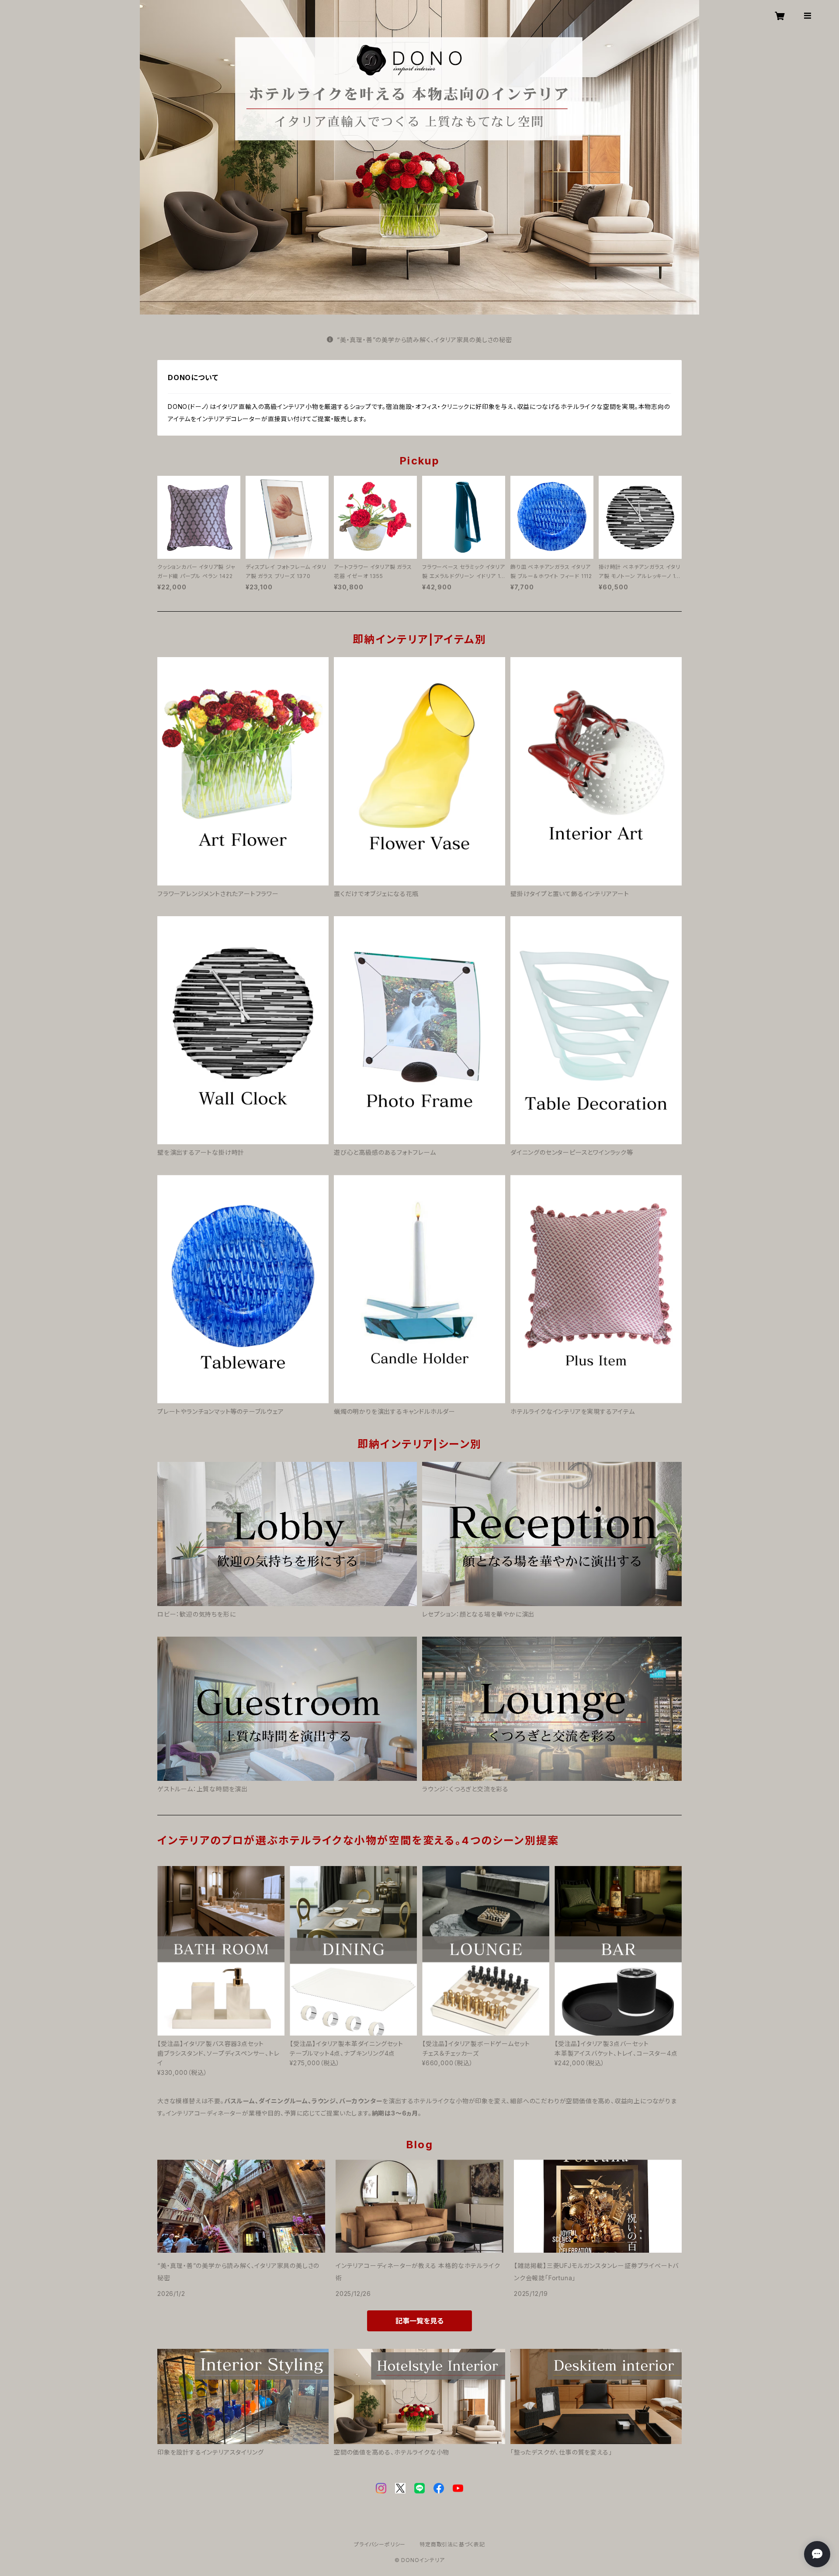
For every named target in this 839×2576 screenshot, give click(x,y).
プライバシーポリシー (380, 2544)
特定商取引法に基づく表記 (452, 2544)
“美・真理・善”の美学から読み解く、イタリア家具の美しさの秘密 (425, 340)
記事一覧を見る (419, 2321)
